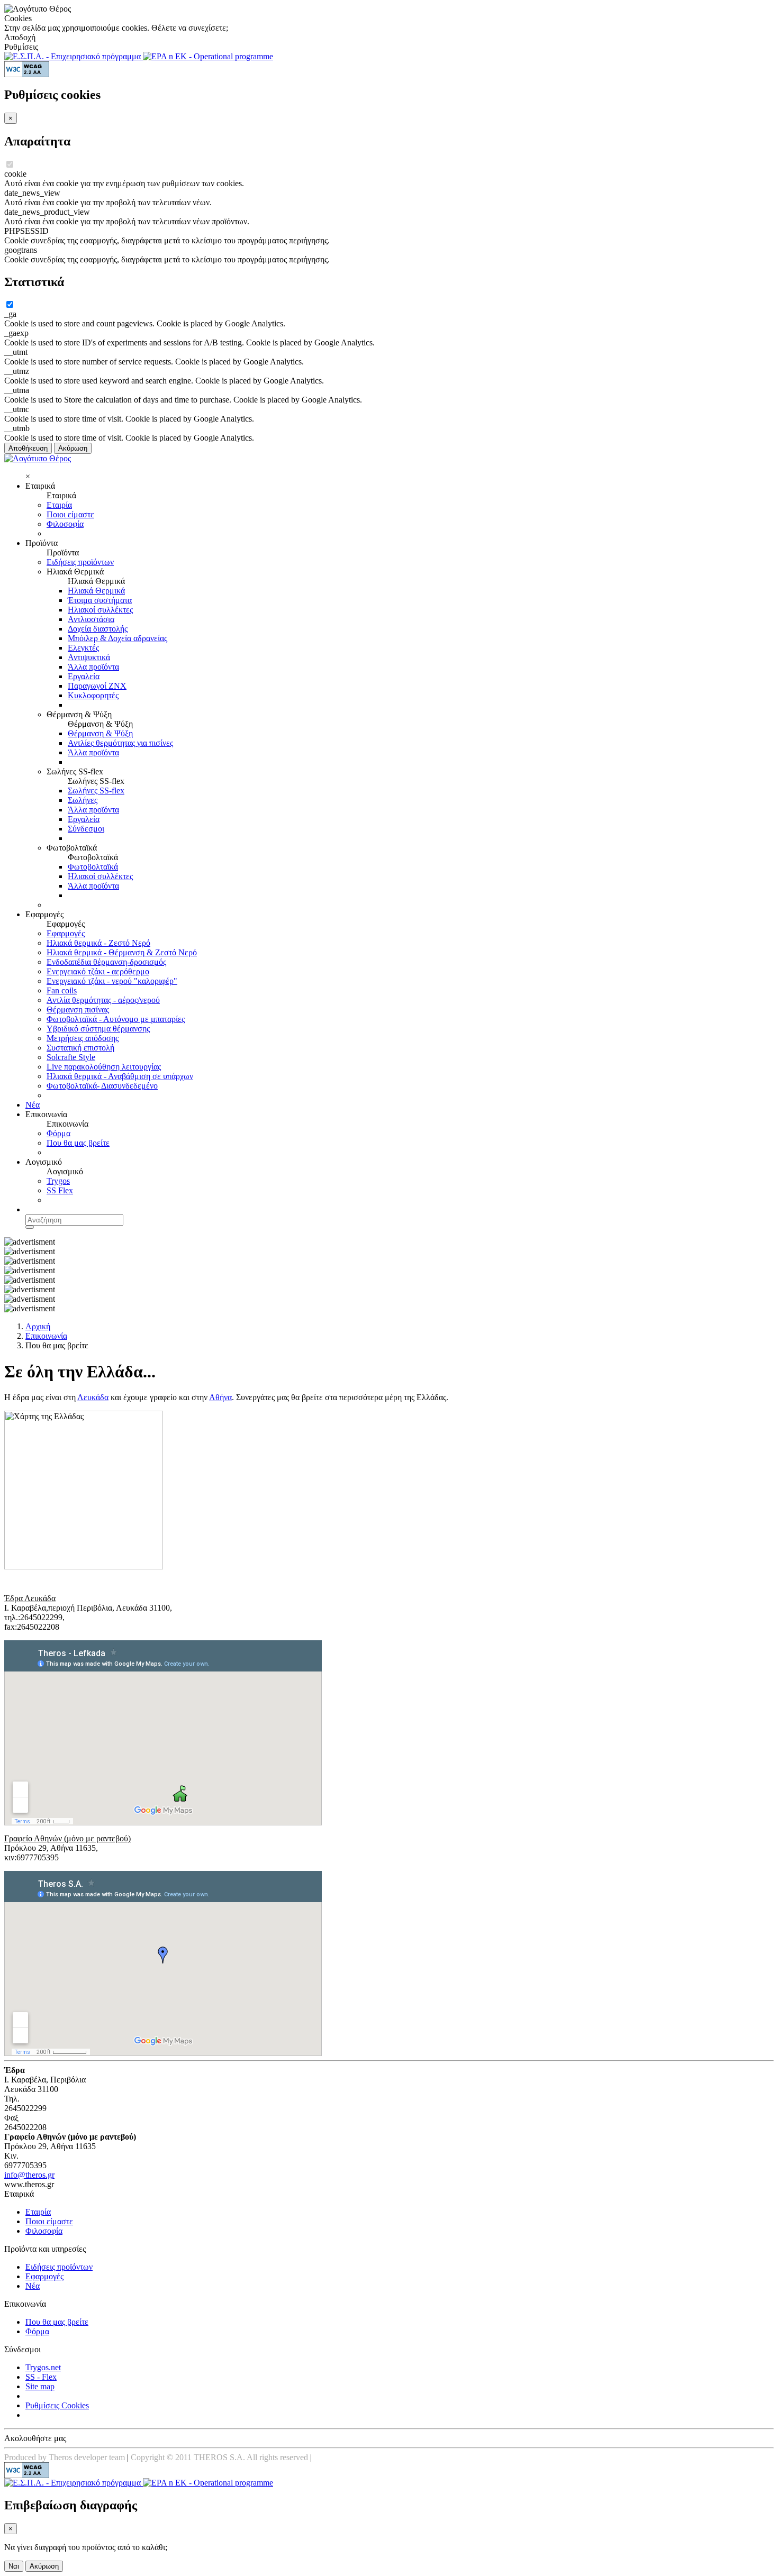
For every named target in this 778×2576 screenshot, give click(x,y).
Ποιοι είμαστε (70, 514)
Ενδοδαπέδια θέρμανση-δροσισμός (106, 962)
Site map (40, 2386)
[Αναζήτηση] (30, 1227)
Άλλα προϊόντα (93, 667)
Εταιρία (59, 505)
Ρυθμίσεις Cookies (57, 2405)
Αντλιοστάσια (91, 619)
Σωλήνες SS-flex (96, 791)
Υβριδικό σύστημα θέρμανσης (98, 1029)
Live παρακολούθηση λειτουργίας (104, 1067)
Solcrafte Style (71, 1057)
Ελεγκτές (83, 648)
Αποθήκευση (28, 448)
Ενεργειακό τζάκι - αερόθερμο (98, 971)
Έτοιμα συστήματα (100, 600)
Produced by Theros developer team (65, 2457)
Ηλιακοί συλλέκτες (100, 610)
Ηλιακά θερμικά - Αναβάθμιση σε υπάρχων (120, 1076)
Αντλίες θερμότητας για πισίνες (120, 743)
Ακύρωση (73, 448)
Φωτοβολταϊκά (93, 867)
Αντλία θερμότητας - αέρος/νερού (103, 1000)
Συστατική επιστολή (80, 1048)
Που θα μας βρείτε (78, 1143)
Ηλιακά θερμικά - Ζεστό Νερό (98, 943)
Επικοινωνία (46, 1336)
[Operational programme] (208, 56)
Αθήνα (220, 1397)
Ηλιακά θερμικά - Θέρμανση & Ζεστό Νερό (122, 952)
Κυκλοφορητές (93, 695)
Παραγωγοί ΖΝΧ (97, 686)
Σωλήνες (83, 800)
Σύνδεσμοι (86, 829)
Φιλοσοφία (65, 524)
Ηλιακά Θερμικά (96, 591)
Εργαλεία (84, 676)
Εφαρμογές (66, 933)
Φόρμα (58, 1133)
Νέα (33, 1105)
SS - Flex (41, 2377)
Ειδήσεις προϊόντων (80, 562)
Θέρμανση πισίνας (78, 1010)
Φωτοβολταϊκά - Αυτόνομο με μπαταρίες (116, 1019)
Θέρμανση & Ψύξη (100, 733)
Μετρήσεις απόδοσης (83, 1038)
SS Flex (60, 1190)
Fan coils (62, 990)
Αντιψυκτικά (89, 657)
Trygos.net (43, 2367)
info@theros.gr (29, 2175)
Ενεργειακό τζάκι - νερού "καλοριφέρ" (112, 981)
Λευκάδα (93, 1397)
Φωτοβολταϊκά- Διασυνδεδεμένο (102, 1086)
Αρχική (38, 1326)
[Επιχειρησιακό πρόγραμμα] (74, 56)
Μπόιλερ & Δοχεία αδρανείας (117, 638)
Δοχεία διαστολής (98, 629)
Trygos (58, 1181)
